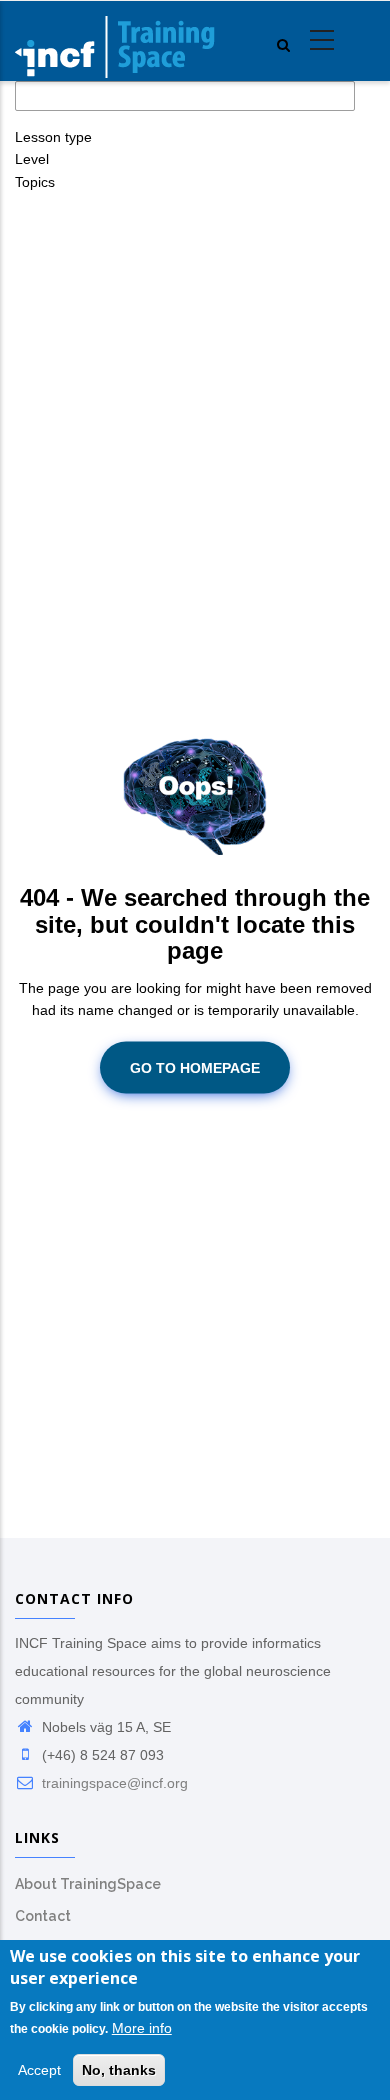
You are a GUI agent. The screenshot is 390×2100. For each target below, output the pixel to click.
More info (142, 2028)
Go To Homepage (195, 1067)
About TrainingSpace (88, 1884)
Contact (43, 1916)
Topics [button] (35, 182)
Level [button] (32, 159)
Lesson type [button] (53, 137)
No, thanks (119, 2070)
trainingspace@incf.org (113, 1783)
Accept (39, 2070)
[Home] (115, 41)
